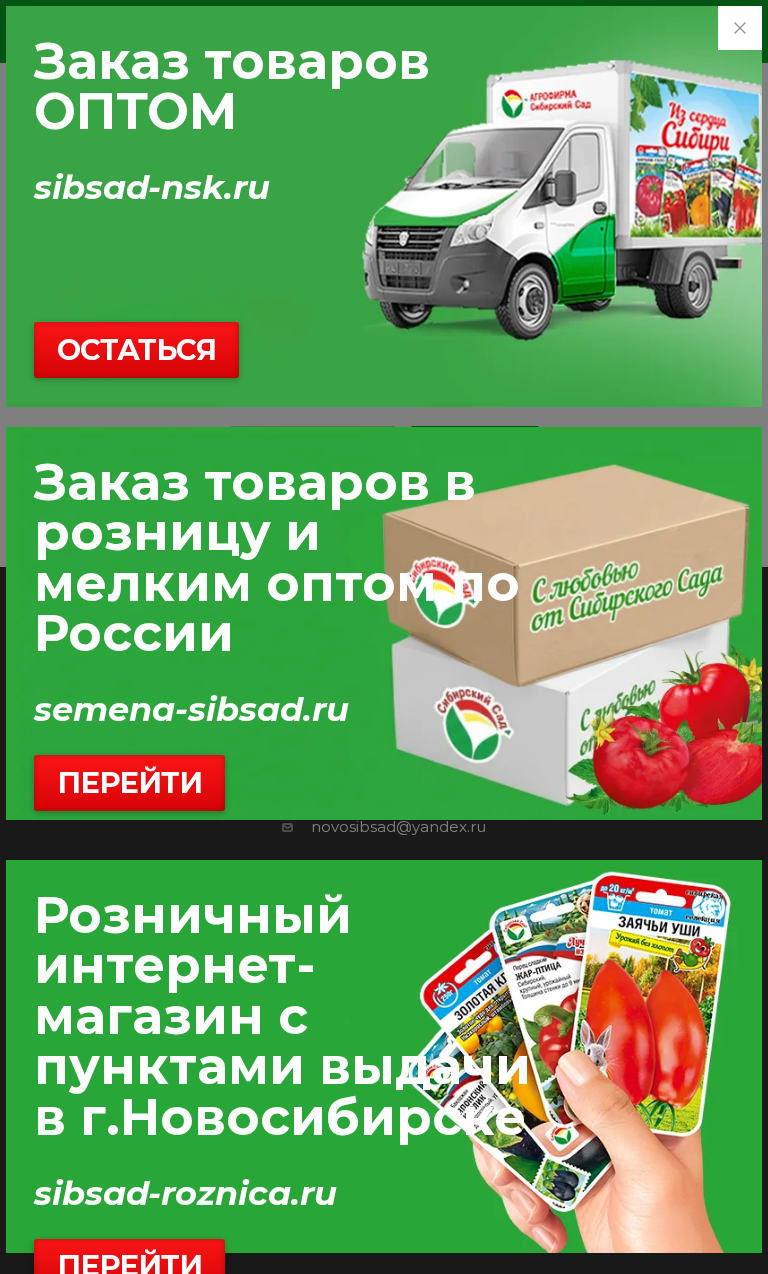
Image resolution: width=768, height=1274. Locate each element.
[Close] (740, 28)
